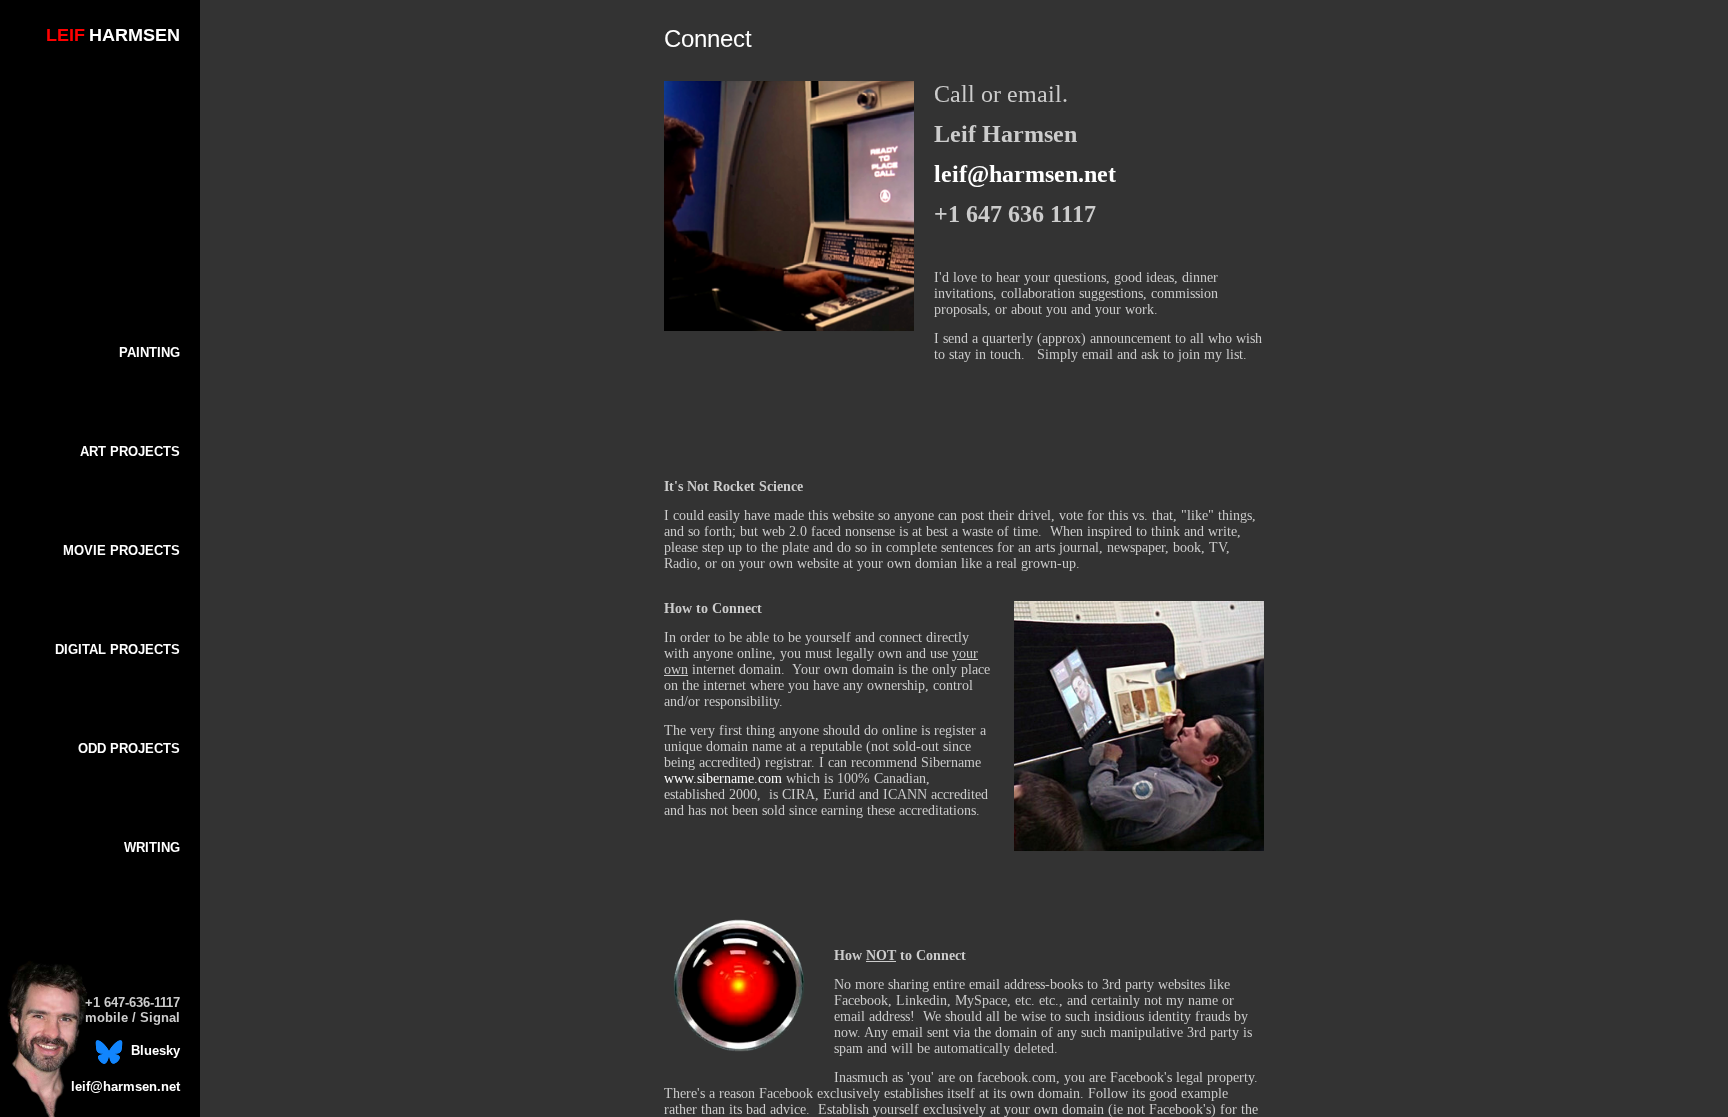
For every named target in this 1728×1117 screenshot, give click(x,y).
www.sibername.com (723, 778)
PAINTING (149, 352)
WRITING (152, 847)
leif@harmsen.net (125, 1086)
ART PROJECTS (130, 451)
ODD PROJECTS (129, 748)
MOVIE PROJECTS (121, 550)
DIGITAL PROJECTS (117, 649)
